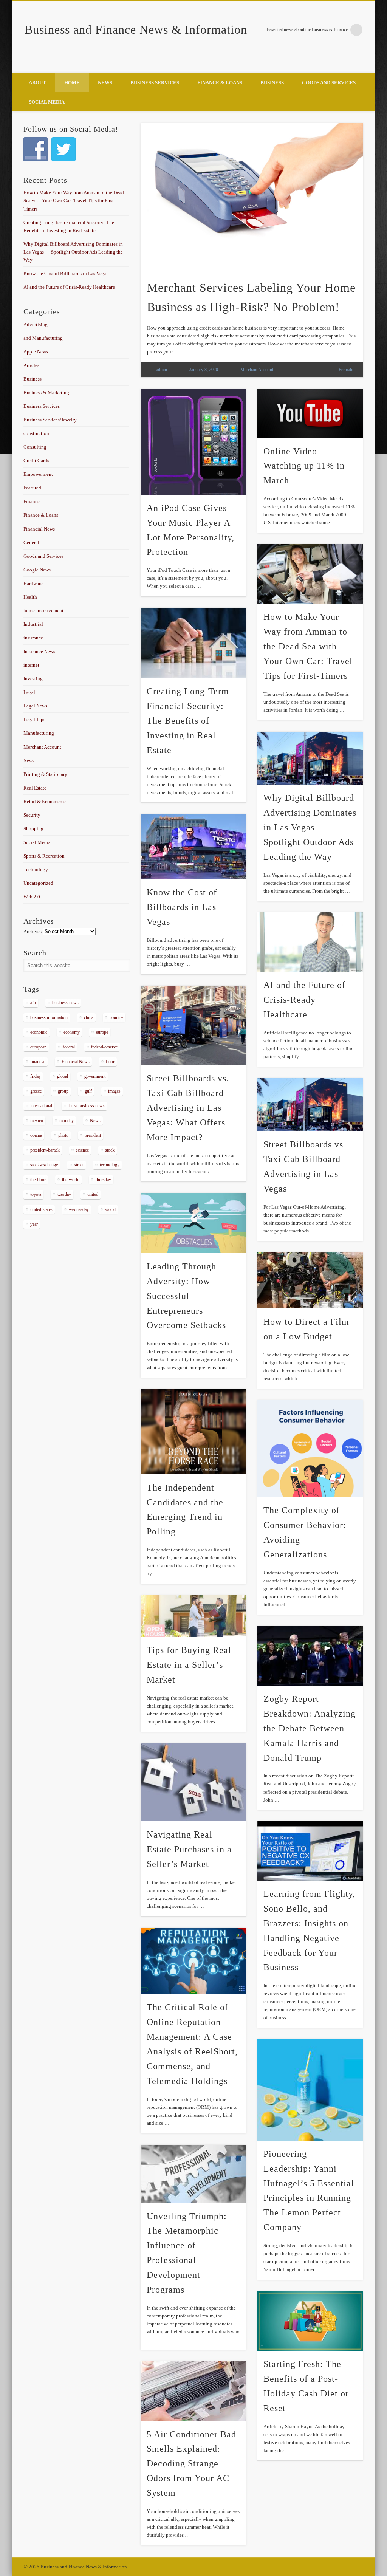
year (34, 1224)
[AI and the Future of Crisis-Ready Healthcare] (310, 942)
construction (36, 433)
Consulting (35, 447)
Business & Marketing (46, 392)
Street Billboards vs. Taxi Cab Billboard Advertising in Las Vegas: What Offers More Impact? (188, 1108)
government (95, 1076)
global (63, 1076)
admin (162, 370)
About (37, 83)
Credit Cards (36, 461)
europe (102, 1032)
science (82, 1150)
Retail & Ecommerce (45, 801)
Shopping (33, 829)
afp (33, 1003)
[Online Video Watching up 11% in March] (310, 413)
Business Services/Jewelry (50, 420)
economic (39, 1032)
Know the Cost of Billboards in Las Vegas (182, 907)
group (63, 1091)
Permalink (348, 370)
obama (36, 1135)
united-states (41, 1209)
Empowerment (38, 474)
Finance (32, 501)
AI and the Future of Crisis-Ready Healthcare (304, 1000)
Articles (31, 365)
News (105, 83)
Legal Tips (34, 719)
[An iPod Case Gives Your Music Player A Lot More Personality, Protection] (193, 442)
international (41, 1106)
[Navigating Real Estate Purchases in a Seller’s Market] (193, 1782)
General (31, 543)
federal (69, 1047)
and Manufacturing (43, 338)
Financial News (39, 529)
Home (72, 83)
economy (72, 1032)
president (93, 1135)
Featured (32, 488)
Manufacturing (39, 733)
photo (63, 1135)
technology (110, 1165)
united (93, 1194)
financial (38, 1062)
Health (30, 597)
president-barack (45, 1150)
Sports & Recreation (44, 856)
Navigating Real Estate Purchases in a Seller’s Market (189, 1849)
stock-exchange (44, 1165)
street (79, 1165)
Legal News (35, 706)
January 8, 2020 (204, 370)
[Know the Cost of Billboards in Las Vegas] (193, 847)
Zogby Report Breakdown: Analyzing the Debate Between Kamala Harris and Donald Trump (310, 1728)
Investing (33, 679)
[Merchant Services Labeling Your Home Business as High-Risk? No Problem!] (252, 197)
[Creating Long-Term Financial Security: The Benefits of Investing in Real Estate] (193, 643)
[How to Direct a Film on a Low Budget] (310, 1280)
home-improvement (43, 611)
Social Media (47, 102)
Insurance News (39, 651)
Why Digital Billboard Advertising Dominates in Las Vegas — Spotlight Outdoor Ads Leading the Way (310, 827)
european (38, 1047)
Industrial (33, 624)
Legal (29, 692)
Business (272, 83)
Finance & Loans (220, 83)
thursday (103, 1180)
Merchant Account (257, 370)
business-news (65, 1003)
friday (36, 1076)
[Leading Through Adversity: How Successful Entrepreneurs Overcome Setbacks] (193, 1223)
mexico (37, 1121)
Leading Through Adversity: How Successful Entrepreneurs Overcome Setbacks (186, 1296)
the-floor (38, 1180)
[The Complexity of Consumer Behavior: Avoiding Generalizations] (310, 1448)
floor (110, 1062)
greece (36, 1091)
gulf (88, 1091)
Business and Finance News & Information (136, 29)
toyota (36, 1194)
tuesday (64, 1194)
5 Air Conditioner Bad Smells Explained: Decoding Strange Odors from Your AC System (191, 2464)
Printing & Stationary (45, 774)
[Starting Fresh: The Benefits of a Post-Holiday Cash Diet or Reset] (310, 2321)
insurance (33, 638)
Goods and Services (329, 83)
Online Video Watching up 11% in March (304, 466)
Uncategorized (38, 883)
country (116, 1017)
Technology (36, 869)
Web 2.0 (32, 897)
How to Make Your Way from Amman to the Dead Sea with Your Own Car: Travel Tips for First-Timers (308, 646)
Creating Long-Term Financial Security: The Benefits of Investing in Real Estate (188, 721)
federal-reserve (104, 1047)
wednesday (79, 1209)
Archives (33, 931)
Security (32, 815)
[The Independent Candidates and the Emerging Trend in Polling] (193, 1431)
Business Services (155, 83)
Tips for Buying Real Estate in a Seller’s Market (189, 1665)
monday (67, 1121)
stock (110, 1150)
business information (49, 1017)
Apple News (36, 352)
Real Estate (35, 788)
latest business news (87, 1106)
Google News (37, 570)
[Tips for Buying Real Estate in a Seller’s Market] (193, 1616)
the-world (71, 1180)
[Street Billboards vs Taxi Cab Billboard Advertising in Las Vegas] (310, 1105)
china (89, 1017)
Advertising (36, 324)
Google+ (367, 65)
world (110, 1209)
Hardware (33, 583)
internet (31, 665)
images (114, 1091)
